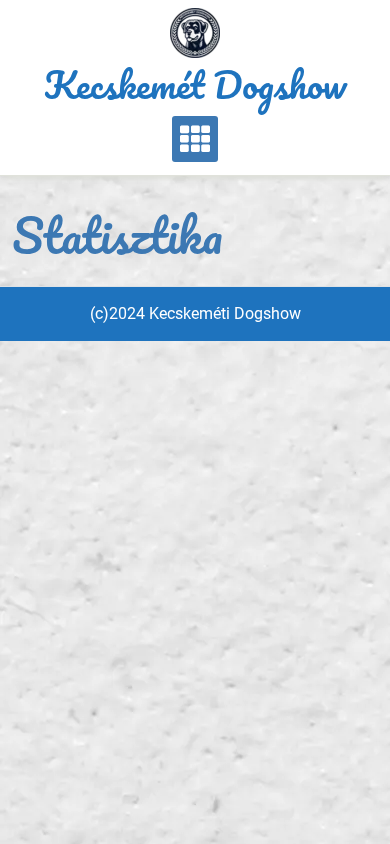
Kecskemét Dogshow (195, 84)
